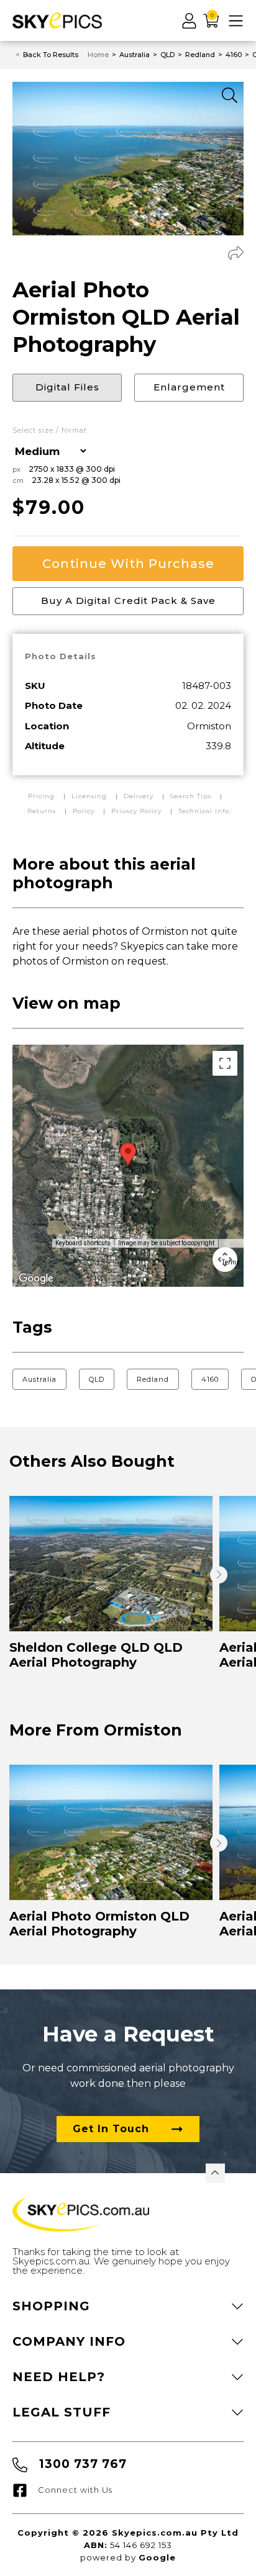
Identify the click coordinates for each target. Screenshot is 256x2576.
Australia (39, 1379)
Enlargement (189, 387)
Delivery (140, 796)
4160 (210, 1379)
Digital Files (67, 387)
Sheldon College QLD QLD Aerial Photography (96, 1655)
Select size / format (50, 430)
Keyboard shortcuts (83, 1243)
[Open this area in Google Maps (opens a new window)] (36, 1279)
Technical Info (204, 811)
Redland (153, 1379)
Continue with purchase (128, 564)
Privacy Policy (136, 811)
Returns (42, 811)
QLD (97, 1379)
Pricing (43, 796)
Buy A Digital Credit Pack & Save (128, 601)
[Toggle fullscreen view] (225, 1063)
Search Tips (192, 796)
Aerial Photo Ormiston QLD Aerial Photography (99, 1924)
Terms (231, 1262)
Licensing (90, 796)
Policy (84, 811)
